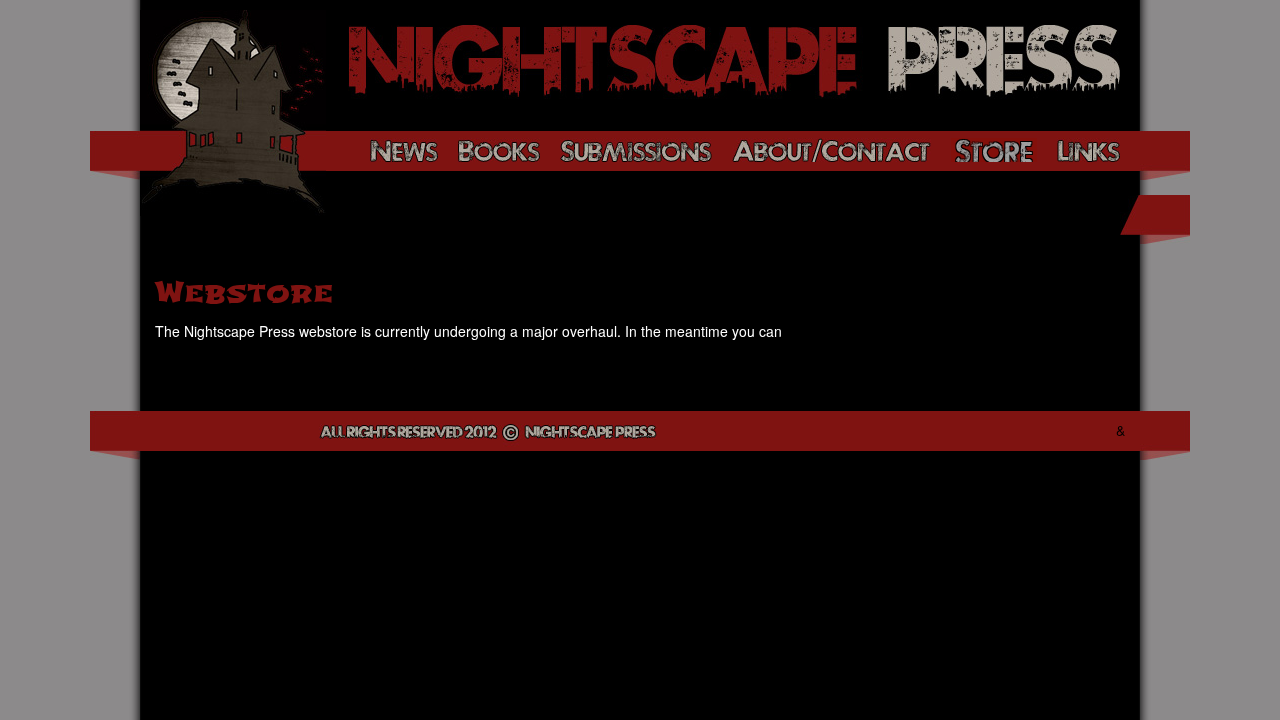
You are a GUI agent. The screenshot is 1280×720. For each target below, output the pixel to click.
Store (994, 150)
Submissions (636, 150)
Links (1088, 150)
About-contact (831, 150)
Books (499, 150)
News (404, 150)
